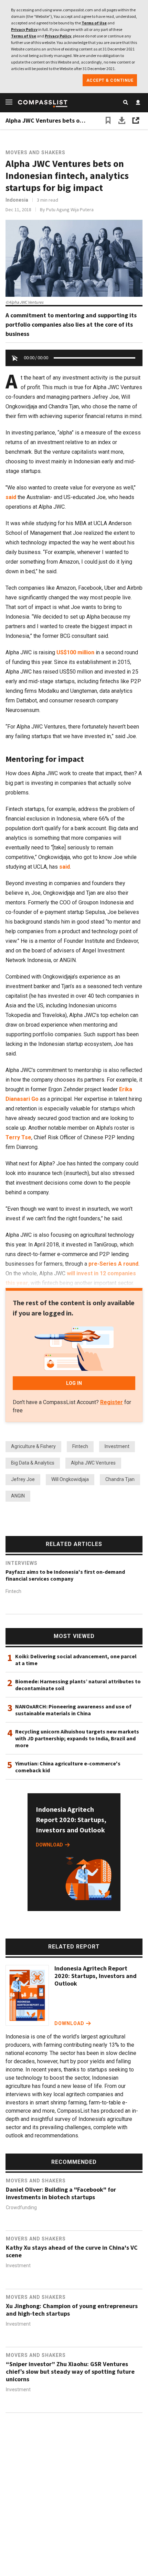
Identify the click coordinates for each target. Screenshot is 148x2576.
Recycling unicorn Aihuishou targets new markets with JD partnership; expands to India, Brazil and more (77, 1738)
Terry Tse (18, 1137)
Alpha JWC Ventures (93, 1463)
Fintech (80, 1446)
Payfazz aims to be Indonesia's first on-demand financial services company (65, 1575)
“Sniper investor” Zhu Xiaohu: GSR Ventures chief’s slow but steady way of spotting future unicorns (70, 2372)
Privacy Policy (24, 29)
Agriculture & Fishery (33, 1446)
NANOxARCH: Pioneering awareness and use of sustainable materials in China (73, 1710)
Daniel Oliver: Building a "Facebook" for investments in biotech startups (61, 2193)
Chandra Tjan (120, 1479)
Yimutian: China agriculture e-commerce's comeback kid (68, 1767)
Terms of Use (94, 23)
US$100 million (75, 652)
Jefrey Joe (23, 1479)
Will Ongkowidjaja (70, 1479)
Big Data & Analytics (33, 1463)
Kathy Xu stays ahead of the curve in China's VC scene (72, 2251)
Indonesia (17, 200)
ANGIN (18, 1496)
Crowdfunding (21, 2207)
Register (112, 1402)
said (11, 497)
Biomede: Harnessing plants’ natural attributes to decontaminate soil (78, 1685)
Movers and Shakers (35, 152)
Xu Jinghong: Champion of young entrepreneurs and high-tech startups (72, 2310)
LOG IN (74, 1383)
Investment (117, 1446)
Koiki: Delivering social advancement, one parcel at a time (76, 1660)
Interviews (22, 1563)
